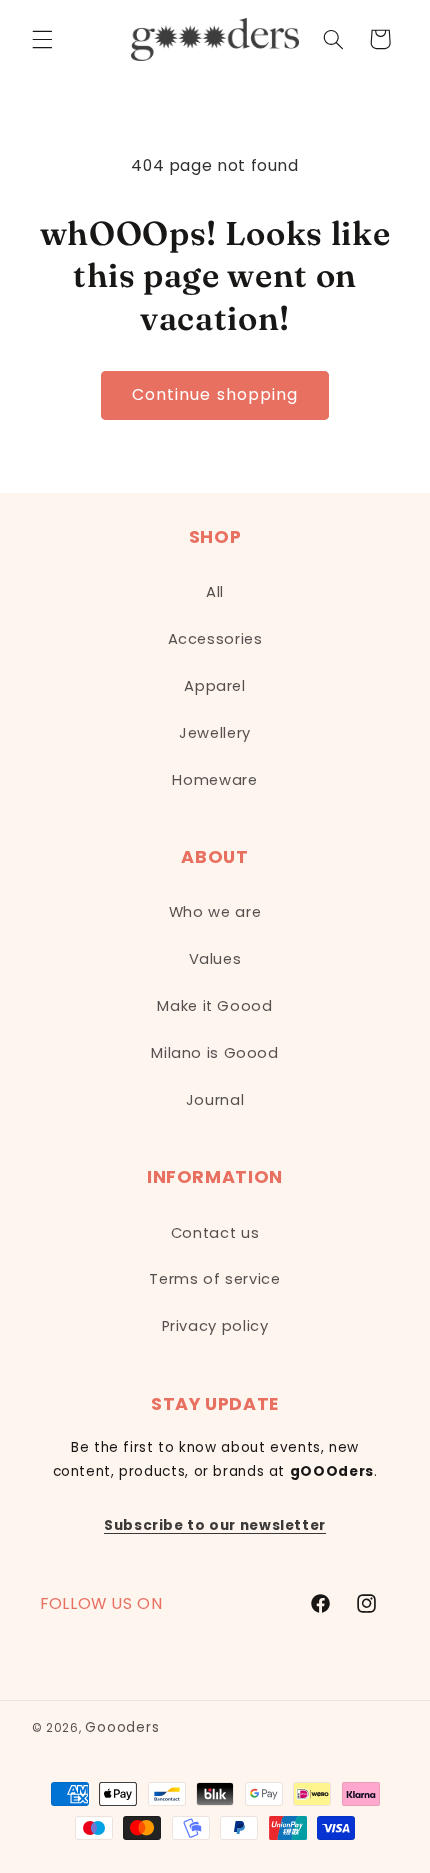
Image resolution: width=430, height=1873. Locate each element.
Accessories (215, 639)
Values (215, 959)
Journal (215, 1100)
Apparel (214, 686)
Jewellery (215, 733)
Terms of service (214, 1279)
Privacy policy (215, 1326)
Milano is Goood (214, 1053)
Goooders (122, 1727)
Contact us (215, 1233)
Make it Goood (214, 1006)
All (215, 592)
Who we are (215, 912)
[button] (42, 39)
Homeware (214, 780)
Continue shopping (215, 394)
